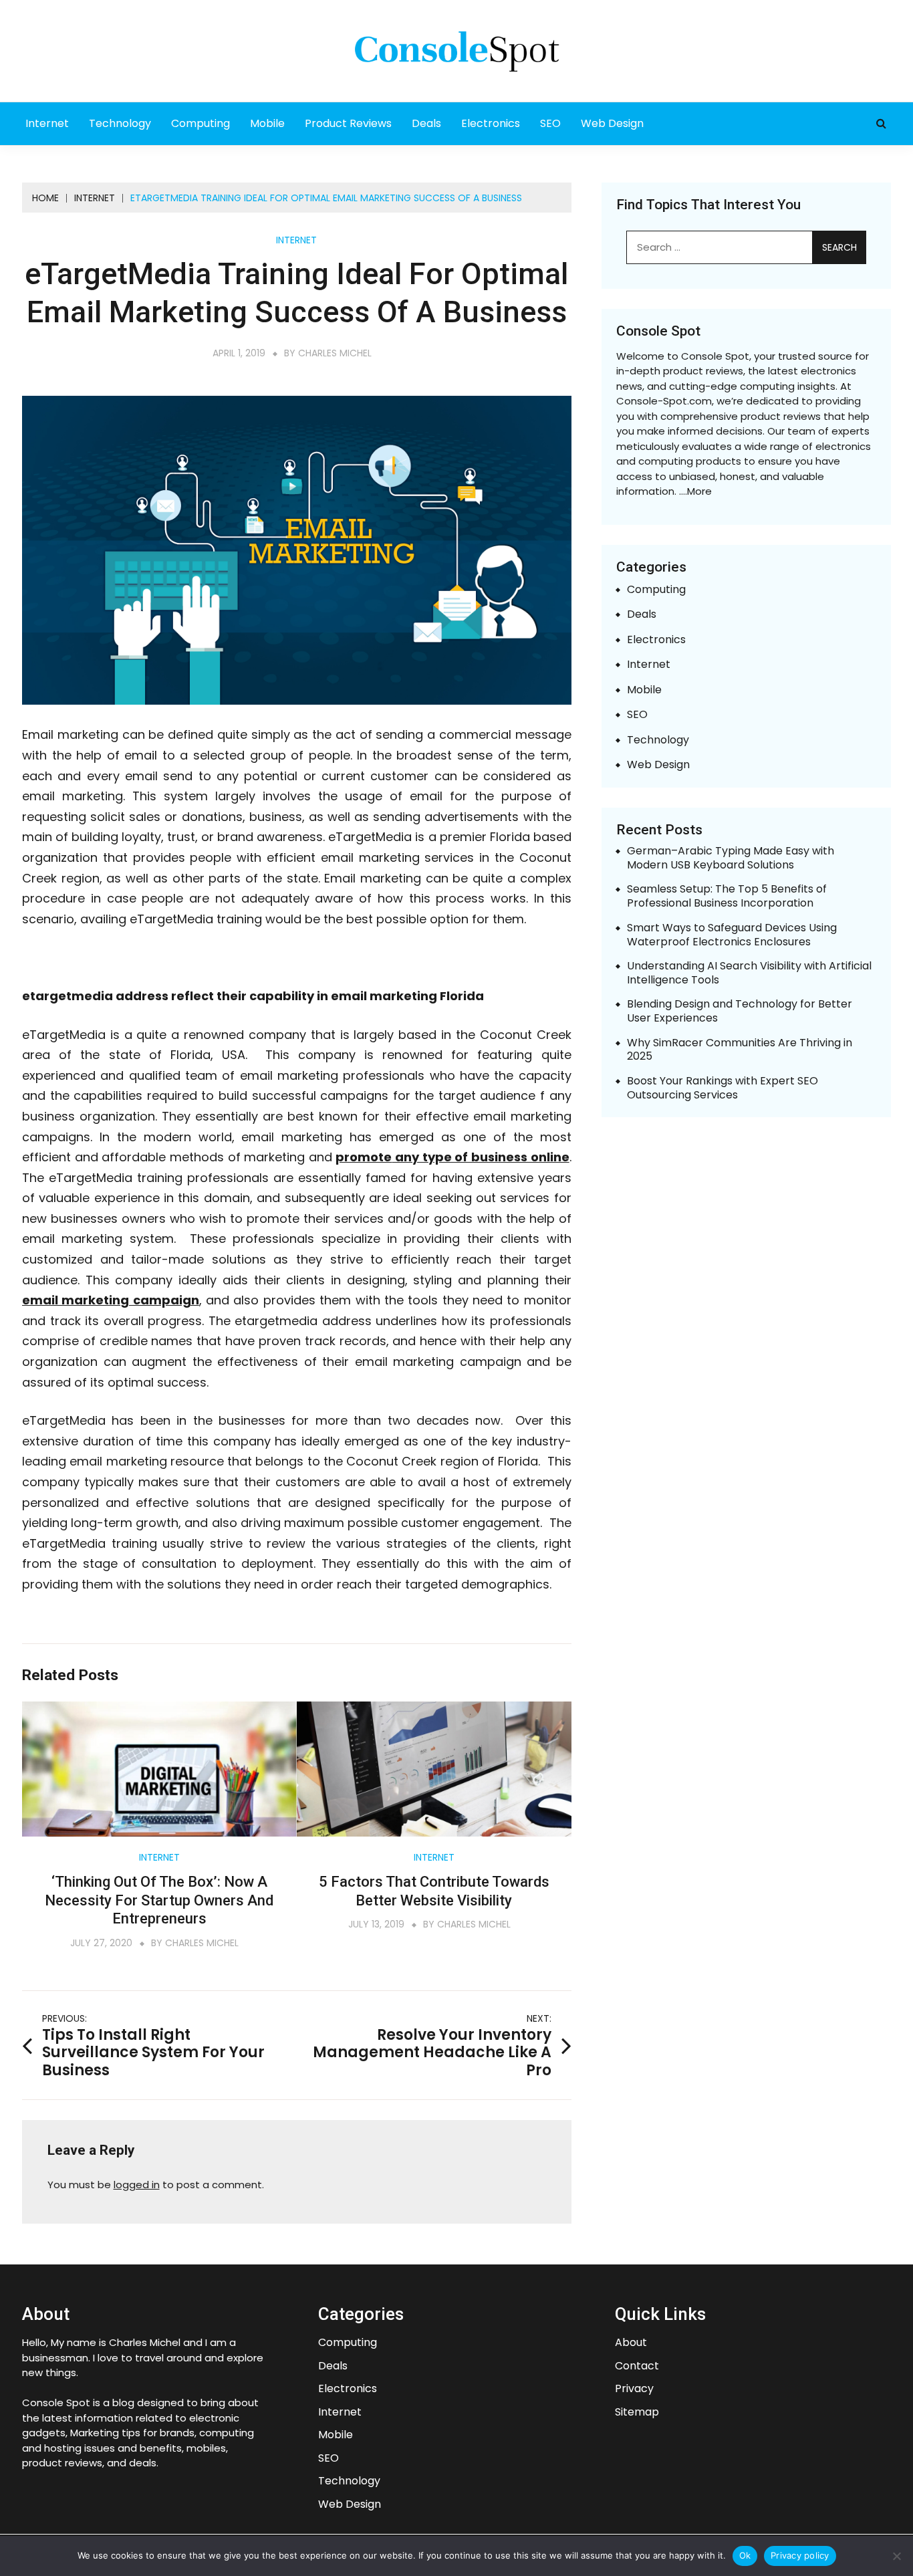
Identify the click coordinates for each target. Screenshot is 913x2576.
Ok (745, 2555)
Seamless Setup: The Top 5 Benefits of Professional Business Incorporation (727, 897)
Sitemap (637, 2413)
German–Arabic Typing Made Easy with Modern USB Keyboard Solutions (731, 858)
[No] (896, 2556)
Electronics (491, 123)
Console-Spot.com (664, 401)
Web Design (612, 123)
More (699, 491)
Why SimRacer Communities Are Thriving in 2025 (740, 1050)
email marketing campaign (111, 1300)
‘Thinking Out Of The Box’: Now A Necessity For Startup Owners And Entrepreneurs (159, 1900)
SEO (550, 123)
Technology (120, 123)
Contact (637, 2366)
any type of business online (452, 1157)
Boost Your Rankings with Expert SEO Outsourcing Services (723, 1088)
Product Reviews (348, 123)
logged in (137, 2185)
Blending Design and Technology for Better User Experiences (740, 1012)
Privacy (634, 2389)
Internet (47, 123)
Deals (426, 123)
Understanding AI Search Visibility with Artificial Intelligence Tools (749, 973)
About (631, 2343)
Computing (201, 123)
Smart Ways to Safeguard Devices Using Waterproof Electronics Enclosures (732, 935)
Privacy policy (800, 2555)
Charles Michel (335, 353)
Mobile (267, 123)
